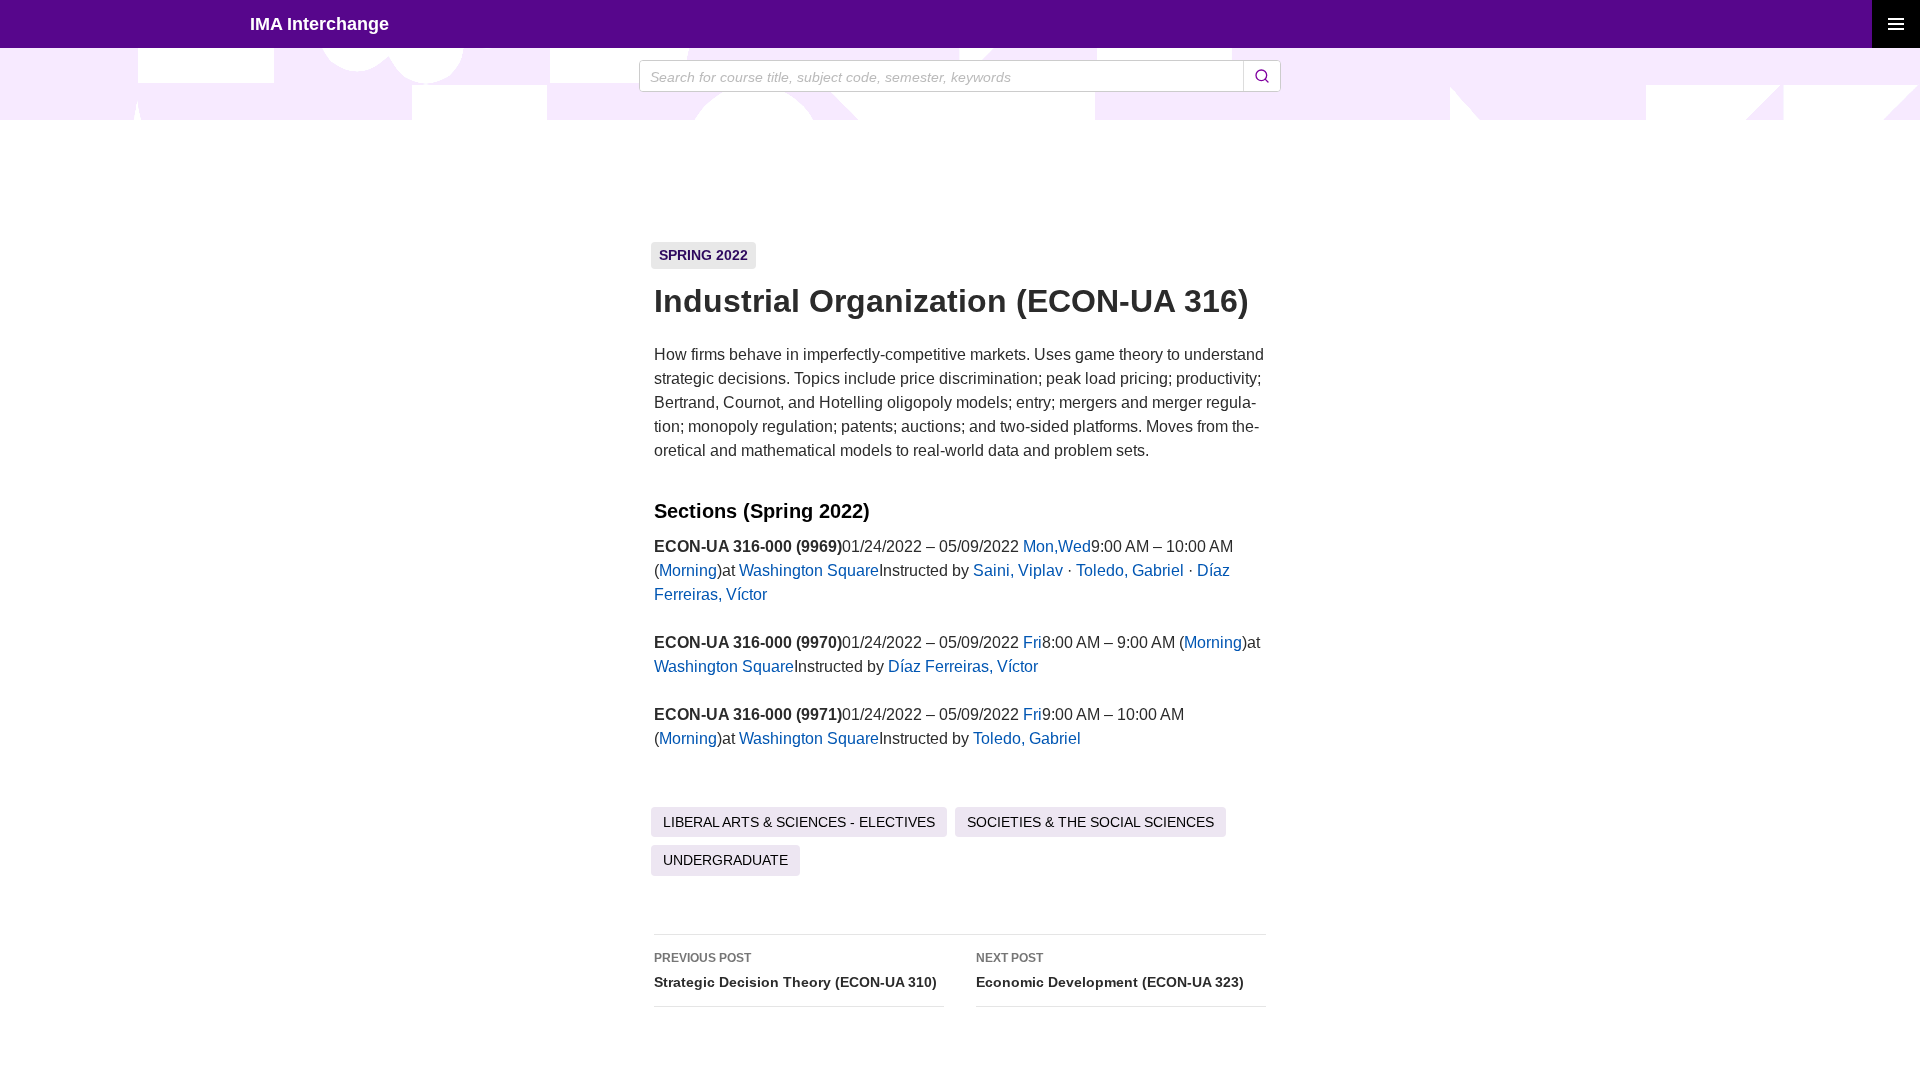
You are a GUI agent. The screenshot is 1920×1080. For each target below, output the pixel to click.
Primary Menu (1896, 24)
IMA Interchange (319, 24)
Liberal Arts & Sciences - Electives (799, 822)
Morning (688, 570)
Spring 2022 (703, 255)
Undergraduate (725, 860)
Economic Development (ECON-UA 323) (1110, 970)
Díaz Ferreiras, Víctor (963, 666)
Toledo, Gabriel (1130, 570)
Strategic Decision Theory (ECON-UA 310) (795, 970)
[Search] (1261, 76)
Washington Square (809, 570)
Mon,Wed (1057, 546)
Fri (1032, 642)
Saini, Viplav (1018, 570)
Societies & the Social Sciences (1090, 822)
